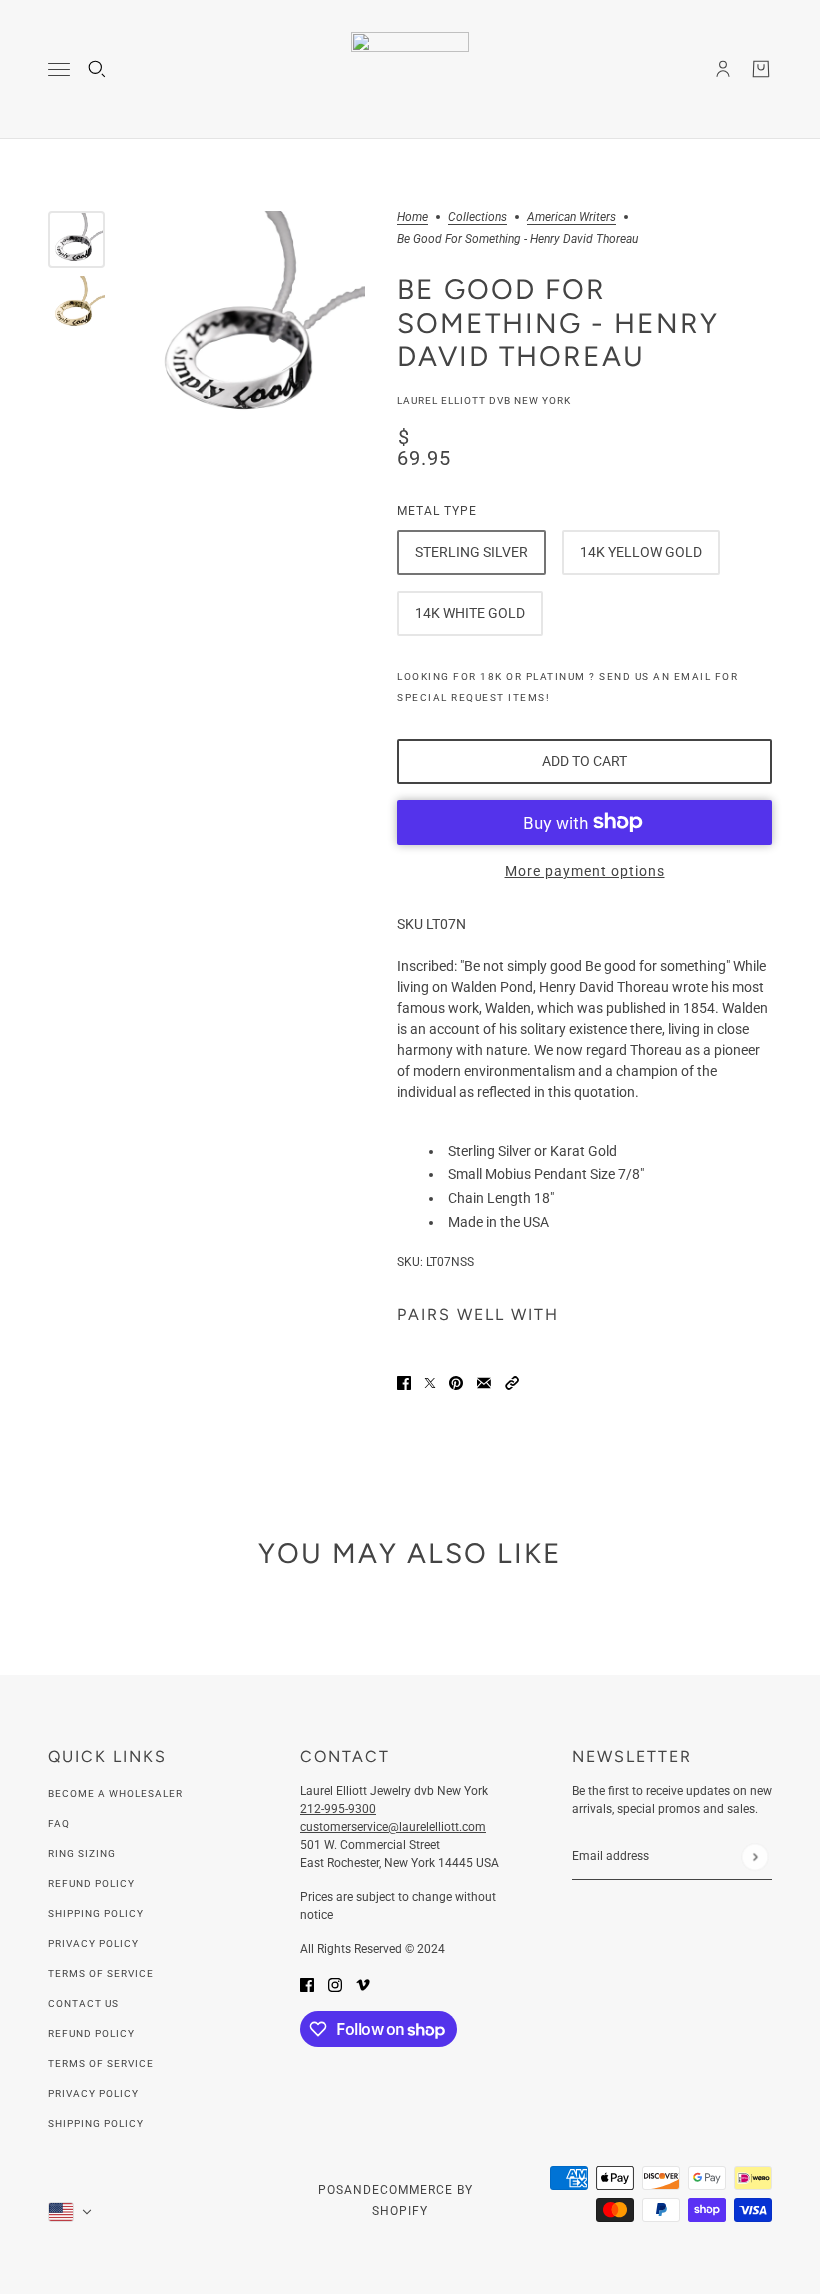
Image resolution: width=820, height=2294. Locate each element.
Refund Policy (91, 1883)
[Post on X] (430, 1382)
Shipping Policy (96, 1913)
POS (331, 2190)
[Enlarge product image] (251, 325)
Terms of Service (101, 1973)
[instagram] (335, 1984)
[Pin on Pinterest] (456, 1382)
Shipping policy (96, 2123)
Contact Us (83, 2003)
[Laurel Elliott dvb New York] (410, 69)
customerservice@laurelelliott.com (393, 1827)
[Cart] (761, 69)
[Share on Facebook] (404, 1382)
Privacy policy (93, 2093)
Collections (477, 217)
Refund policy (91, 2033)
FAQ (59, 1823)
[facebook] (307, 1984)
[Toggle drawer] (59, 69)
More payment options (585, 871)
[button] (512, 1382)
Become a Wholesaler (115, 1793)
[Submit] (754, 1856)
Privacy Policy (93, 1943)
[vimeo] (363, 1984)
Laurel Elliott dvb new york (484, 400)
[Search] (97, 69)
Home (412, 217)
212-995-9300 (338, 1809)
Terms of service (101, 2063)
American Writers (571, 217)
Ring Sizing (82, 1853)
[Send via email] (484, 1382)
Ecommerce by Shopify (422, 2200)
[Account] (723, 69)
